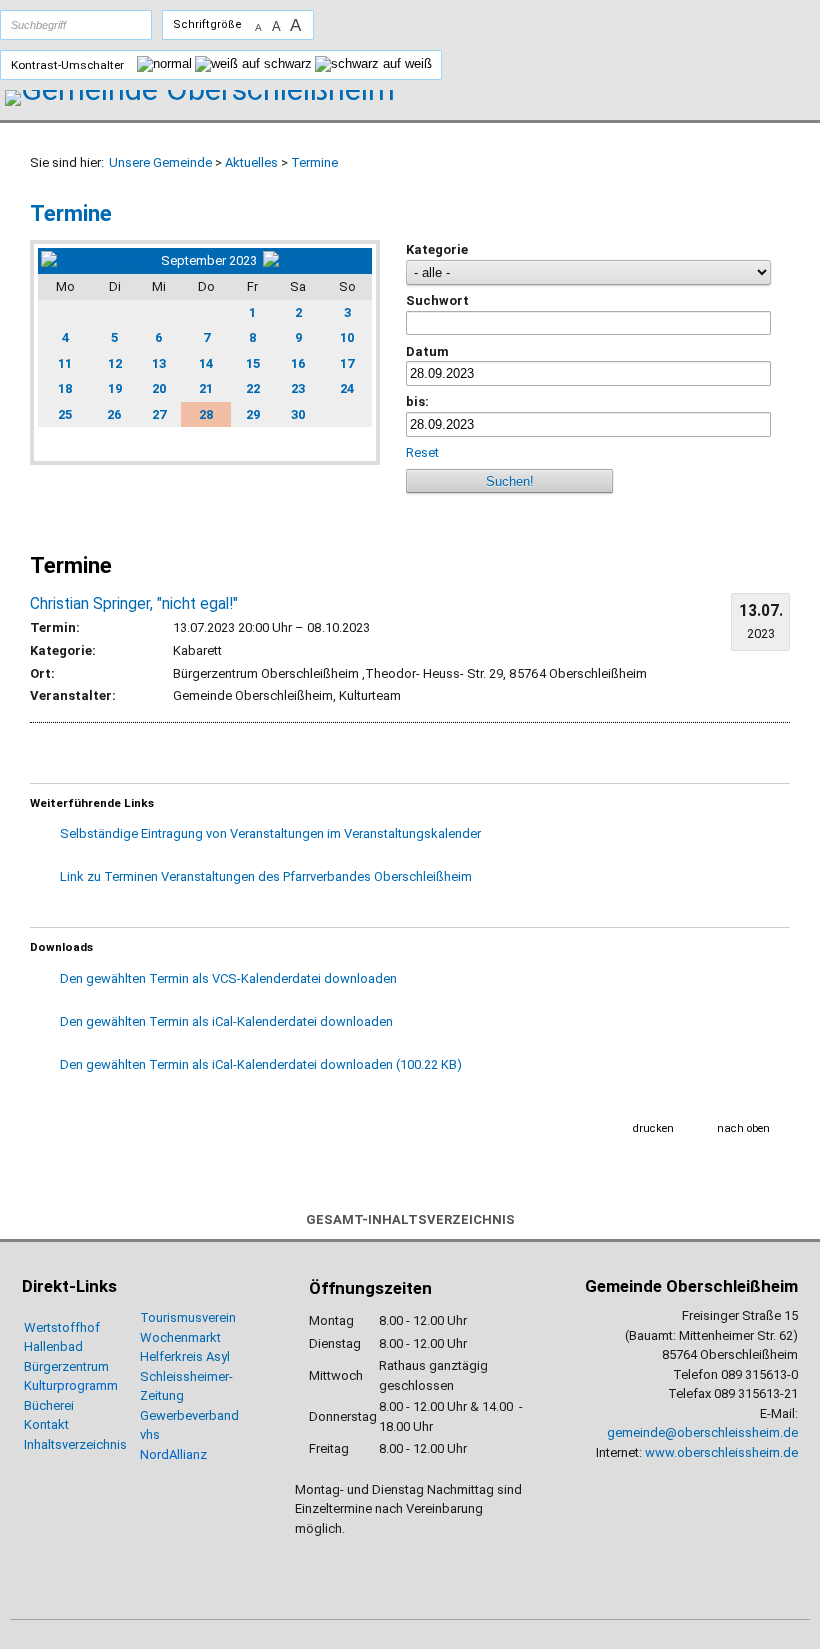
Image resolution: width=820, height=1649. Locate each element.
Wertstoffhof (62, 1327)
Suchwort (437, 300)
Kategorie (437, 249)
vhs (150, 1434)
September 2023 (209, 260)
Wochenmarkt (180, 1337)
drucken (653, 1128)
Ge (148, 1415)
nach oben (743, 1128)
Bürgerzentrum (66, 1366)
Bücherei (49, 1405)
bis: (417, 401)
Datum (427, 351)
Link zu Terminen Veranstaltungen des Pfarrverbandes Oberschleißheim (266, 876)
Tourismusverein (188, 1317)
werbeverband (197, 1415)
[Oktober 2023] (316, 260)
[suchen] (117, 25)
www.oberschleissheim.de (721, 1452)
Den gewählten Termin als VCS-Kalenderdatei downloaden (228, 978)
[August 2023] (98, 260)
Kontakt (46, 1424)
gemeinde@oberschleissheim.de (702, 1432)
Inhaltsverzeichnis (75, 1444)
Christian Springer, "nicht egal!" (134, 604)
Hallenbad (53, 1346)
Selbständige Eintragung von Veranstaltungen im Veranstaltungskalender (270, 833)
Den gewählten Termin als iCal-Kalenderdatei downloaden (226, 1021)
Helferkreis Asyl (185, 1356)
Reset (424, 452)
